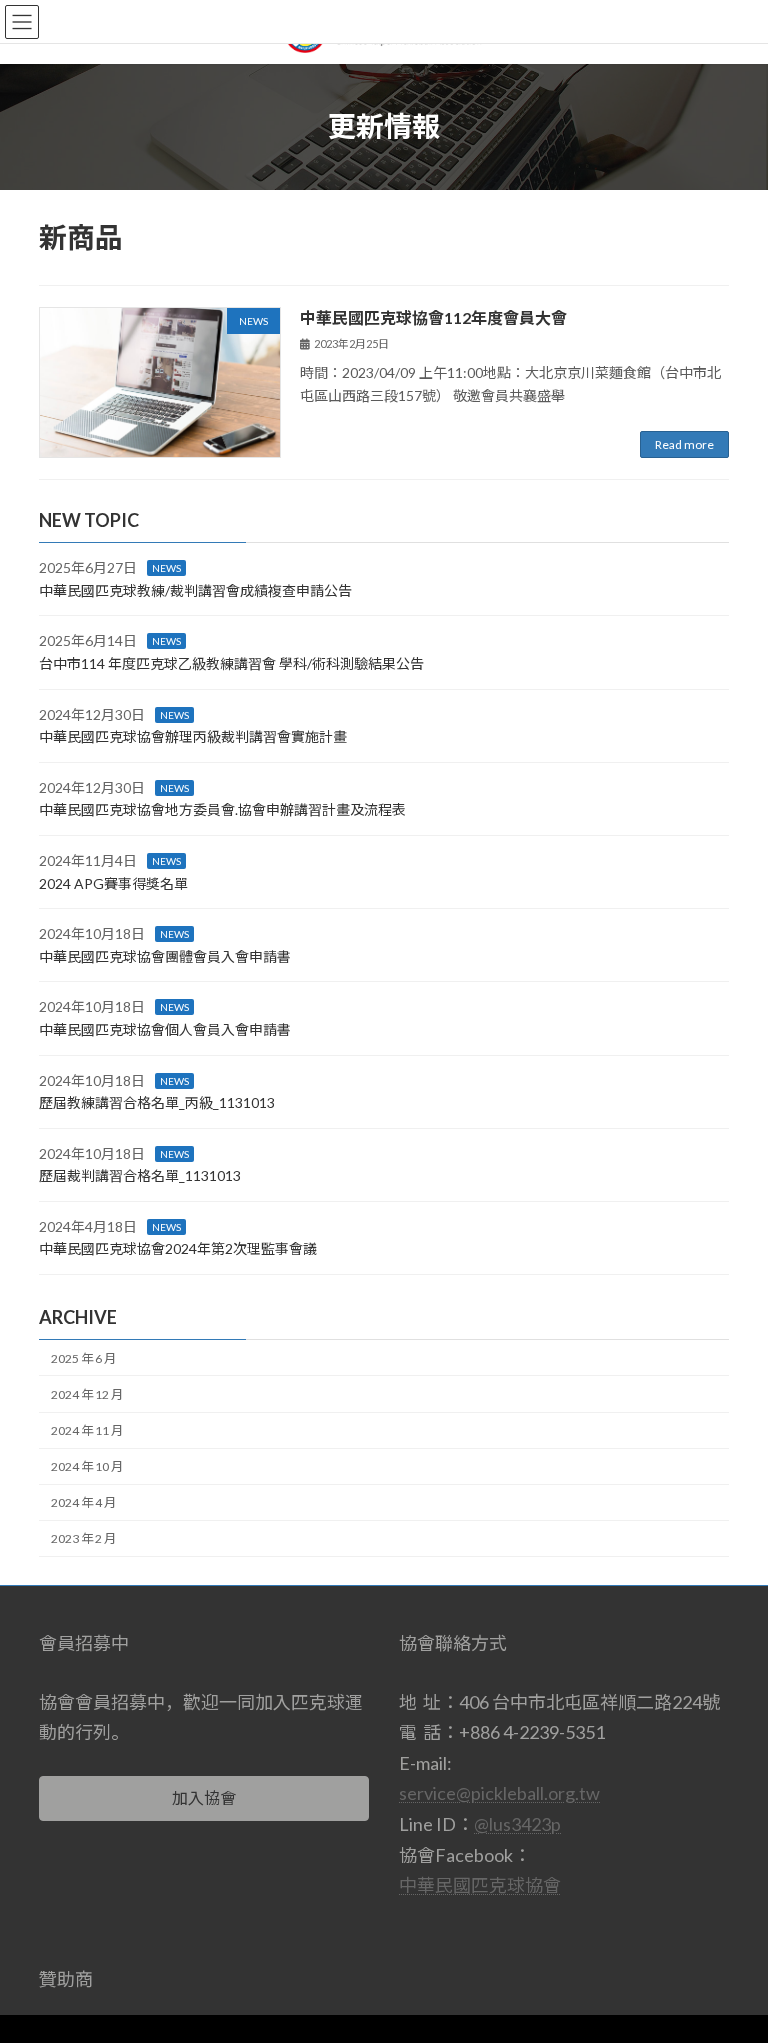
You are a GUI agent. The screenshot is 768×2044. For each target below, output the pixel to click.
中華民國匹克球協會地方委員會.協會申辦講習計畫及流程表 (222, 810)
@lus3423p (517, 1824)
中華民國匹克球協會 (480, 1886)
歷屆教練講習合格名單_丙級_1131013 (157, 1103)
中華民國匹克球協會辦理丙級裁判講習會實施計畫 (193, 737)
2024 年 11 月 (87, 1431)
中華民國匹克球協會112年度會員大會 (433, 317)
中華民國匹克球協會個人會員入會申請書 (165, 1029)
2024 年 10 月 (87, 1467)
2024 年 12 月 (87, 1394)
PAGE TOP (731, 1962)
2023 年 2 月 (83, 1539)
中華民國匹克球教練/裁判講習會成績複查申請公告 (195, 590)
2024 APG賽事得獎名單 (113, 883)
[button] (204, 1798)
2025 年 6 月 (83, 1358)
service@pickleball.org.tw (499, 1794)
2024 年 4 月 (83, 1503)
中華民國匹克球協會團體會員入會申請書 (165, 956)
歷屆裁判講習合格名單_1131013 (140, 1176)
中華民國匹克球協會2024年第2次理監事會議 (178, 1249)
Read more (684, 444)
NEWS (166, 569)
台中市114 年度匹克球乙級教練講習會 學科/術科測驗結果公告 (231, 663)
